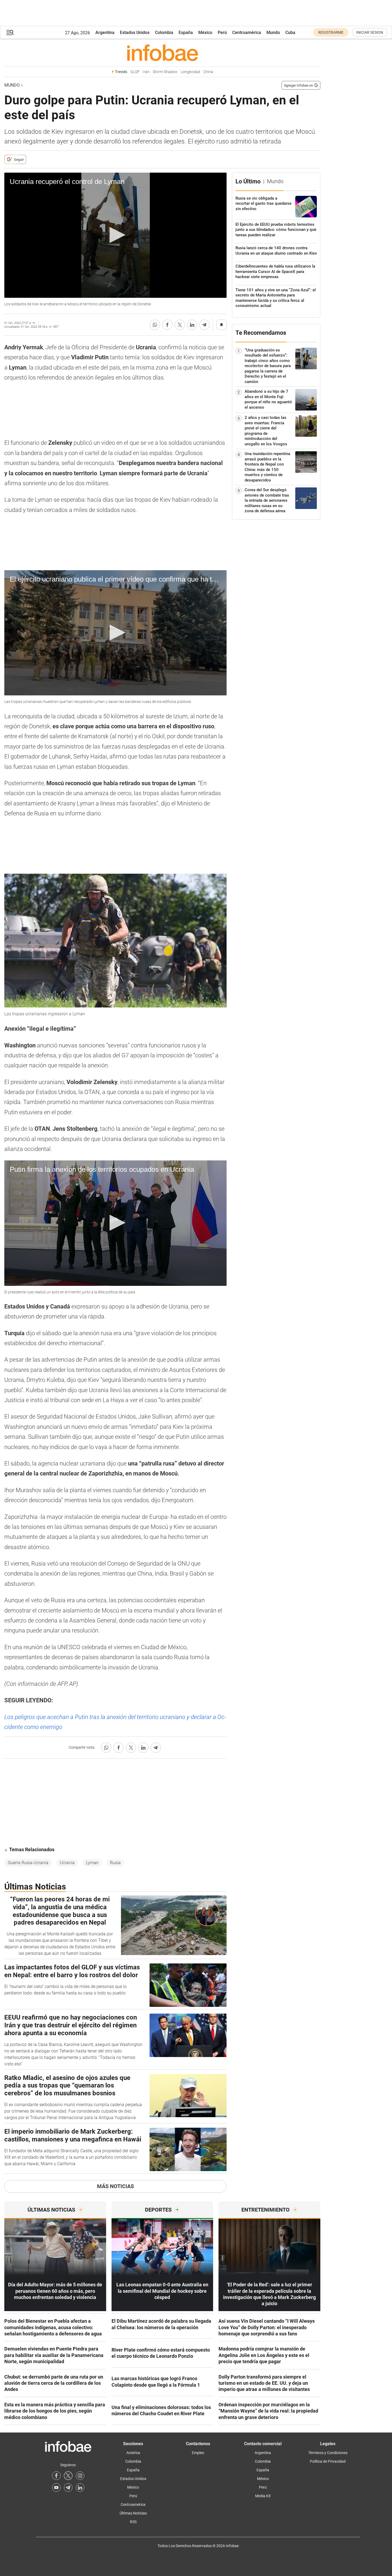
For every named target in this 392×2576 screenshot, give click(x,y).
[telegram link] (68, 2488)
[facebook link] (56, 2476)
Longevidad (190, 72)
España (186, 33)
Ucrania (67, 1863)
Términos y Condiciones (328, 2453)
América (133, 2453)
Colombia (164, 33)
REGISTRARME (331, 32)
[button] (10, 33)
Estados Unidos (135, 33)
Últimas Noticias (133, 2513)
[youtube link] (56, 2488)
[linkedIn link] (80, 2488)
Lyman (92, 1863)
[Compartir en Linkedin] (192, 325)
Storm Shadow (165, 72)
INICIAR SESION (370, 32)
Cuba (290, 33)
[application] (115, 235)
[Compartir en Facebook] (167, 325)
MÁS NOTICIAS (115, 2186)
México (205, 33)
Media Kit (263, 2496)
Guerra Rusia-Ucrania (28, 1863)
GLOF (135, 72)
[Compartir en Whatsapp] (155, 325)
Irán (146, 72)
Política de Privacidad (328, 2461)
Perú (222, 33)
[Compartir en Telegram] (204, 325)
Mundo (273, 33)
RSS (133, 2522)
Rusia (115, 1863)
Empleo (198, 2453)
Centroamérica (247, 33)
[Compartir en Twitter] (180, 325)
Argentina (105, 33)
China (208, 72)
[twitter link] (68, 2476)
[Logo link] (162, 53)
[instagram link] (80, 2476)
